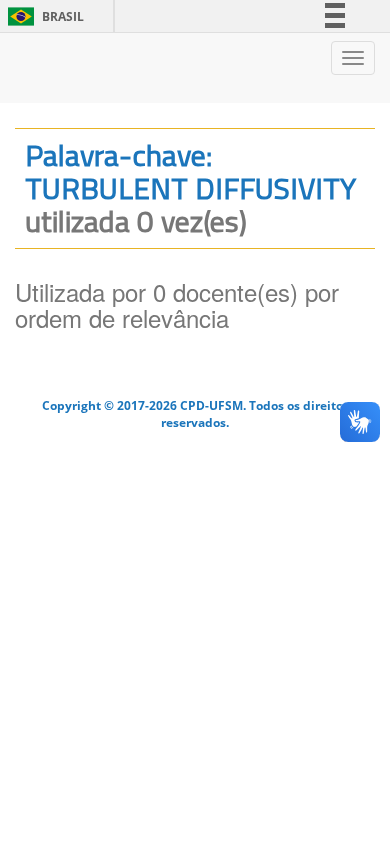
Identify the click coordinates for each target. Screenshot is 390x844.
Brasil (42, 16)
